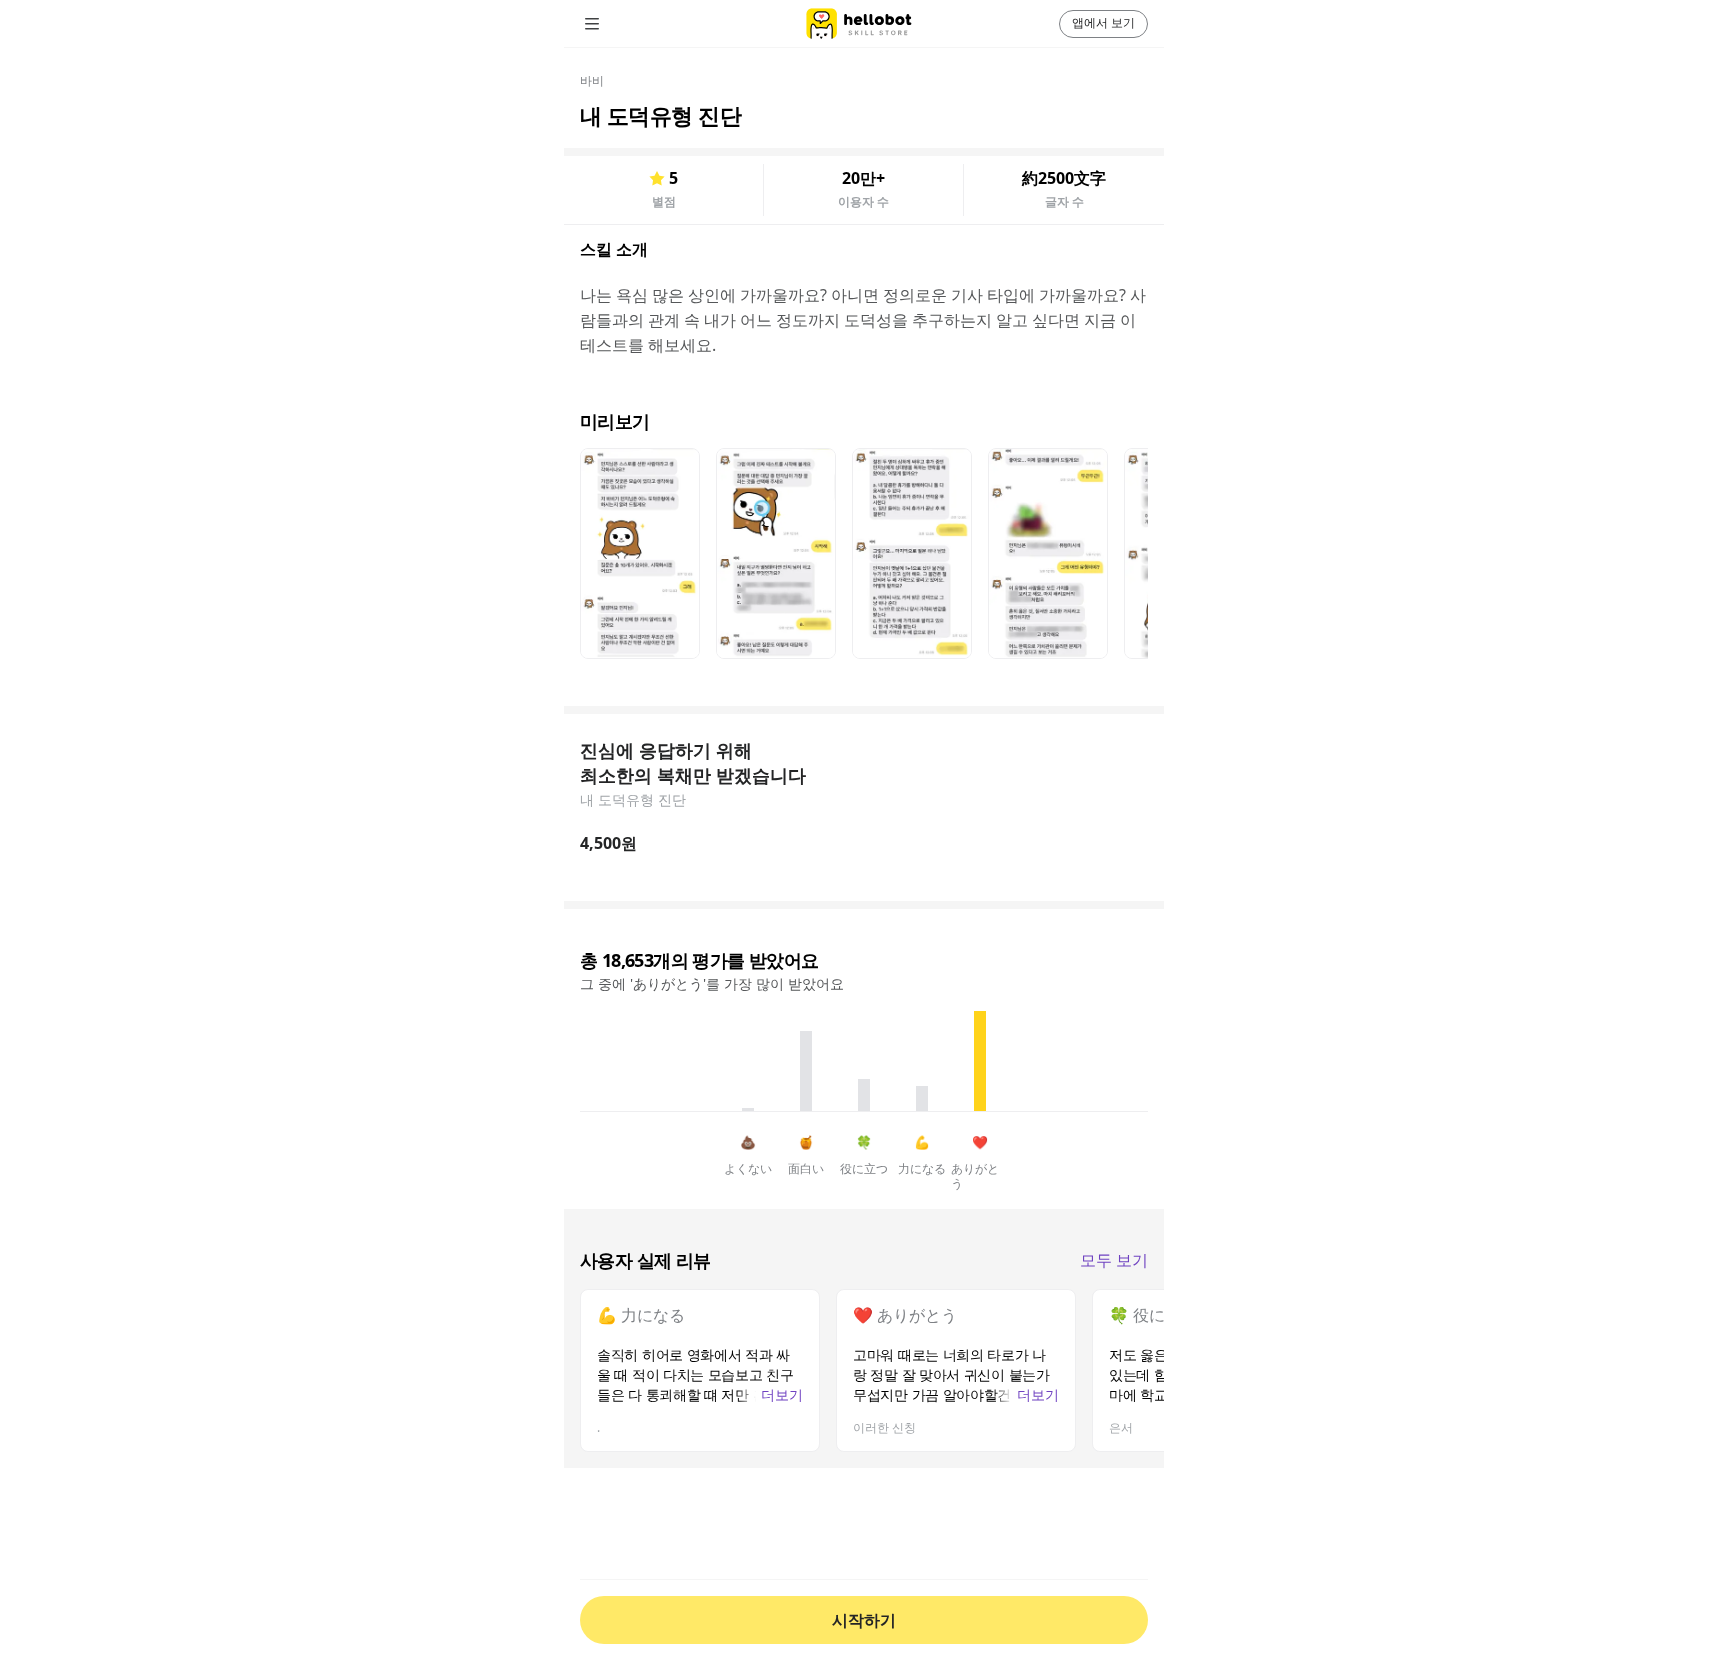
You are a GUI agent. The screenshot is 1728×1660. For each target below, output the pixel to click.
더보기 (782, 1394)
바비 (592, 80)
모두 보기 (1114, 1260)
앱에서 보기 (1103, 22)
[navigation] (620, 24)
